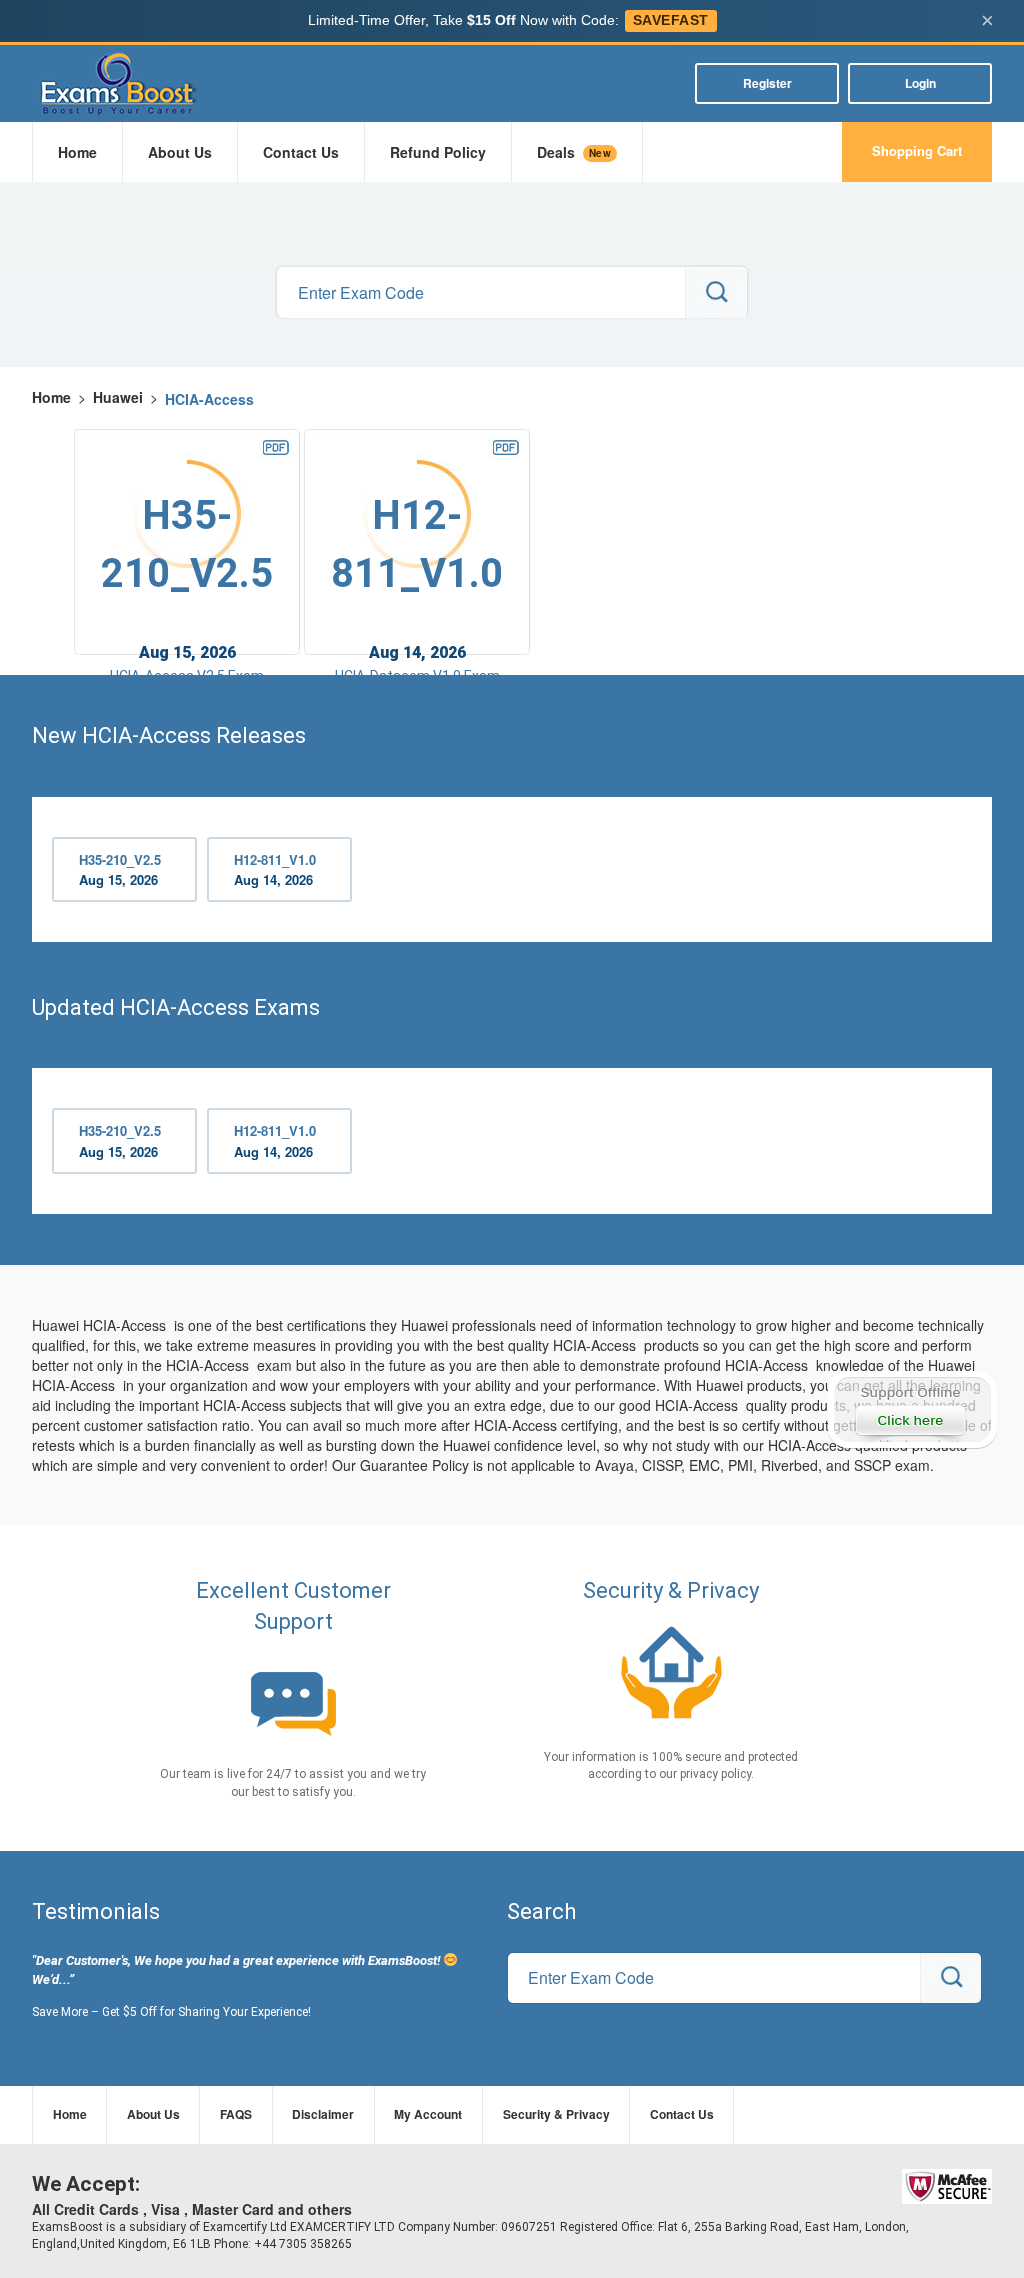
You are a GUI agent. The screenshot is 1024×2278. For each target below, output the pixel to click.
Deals (574, 152)
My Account (428, 2114)
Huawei (118, 397)
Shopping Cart (917, 150)
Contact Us (301, 152)
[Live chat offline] (911, 1410)
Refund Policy (438, 152)
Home (77, 152)
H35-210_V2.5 (120, 870)
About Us (180, 152)
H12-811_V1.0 (275, 870)
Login (920, 83)
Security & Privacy (556, 2114)
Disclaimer (323, 2114)
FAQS (236, 2114)
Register (767, 83)
